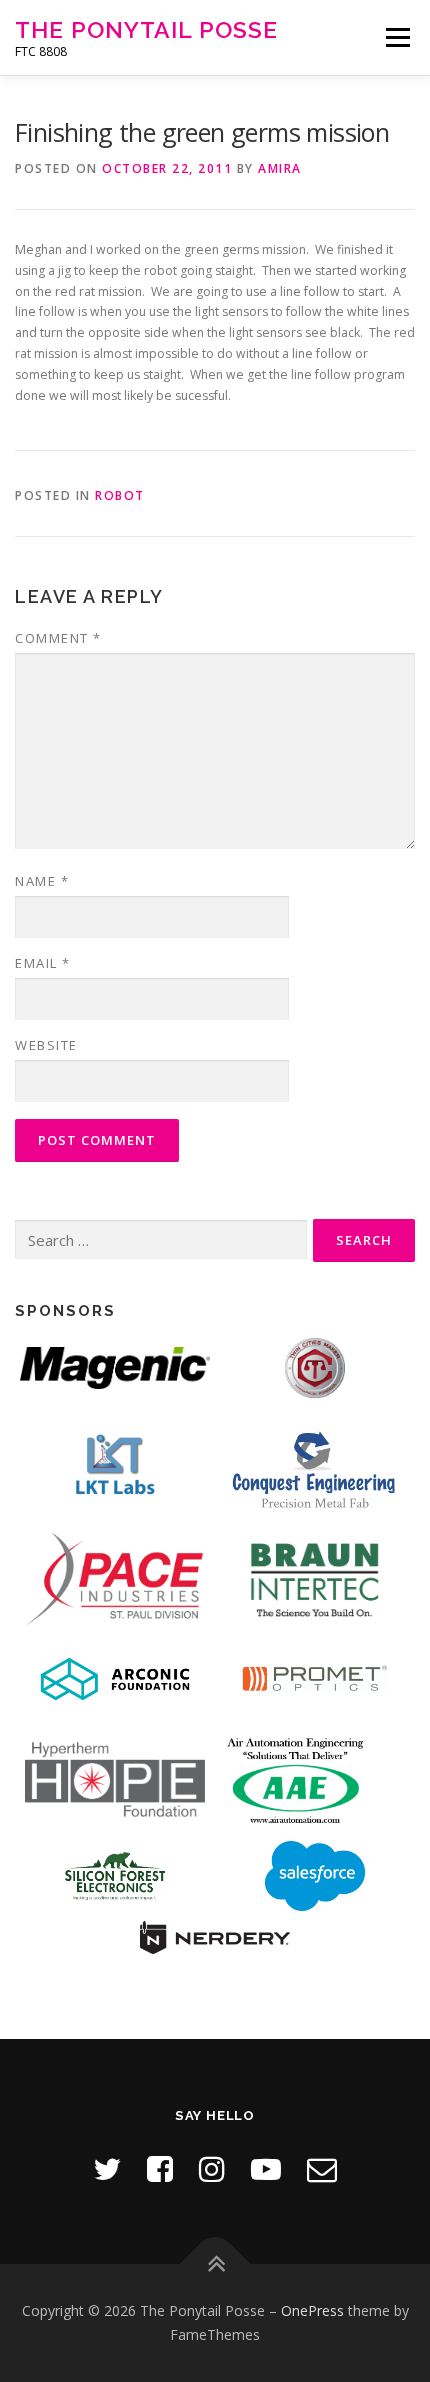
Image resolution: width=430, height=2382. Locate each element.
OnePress (312, 2310)
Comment (58, 638)
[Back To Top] (215, 2264)
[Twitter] (107, 2168)
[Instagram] (212, 2168)
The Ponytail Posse (146, 29)
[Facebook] (160, 2168)
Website (46, 1045)
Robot (120, 495)
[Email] (322, 2168)
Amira (280, 168)
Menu (396, 37)
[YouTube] (266, 2168)
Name (42, 881)
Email (43, 963)
